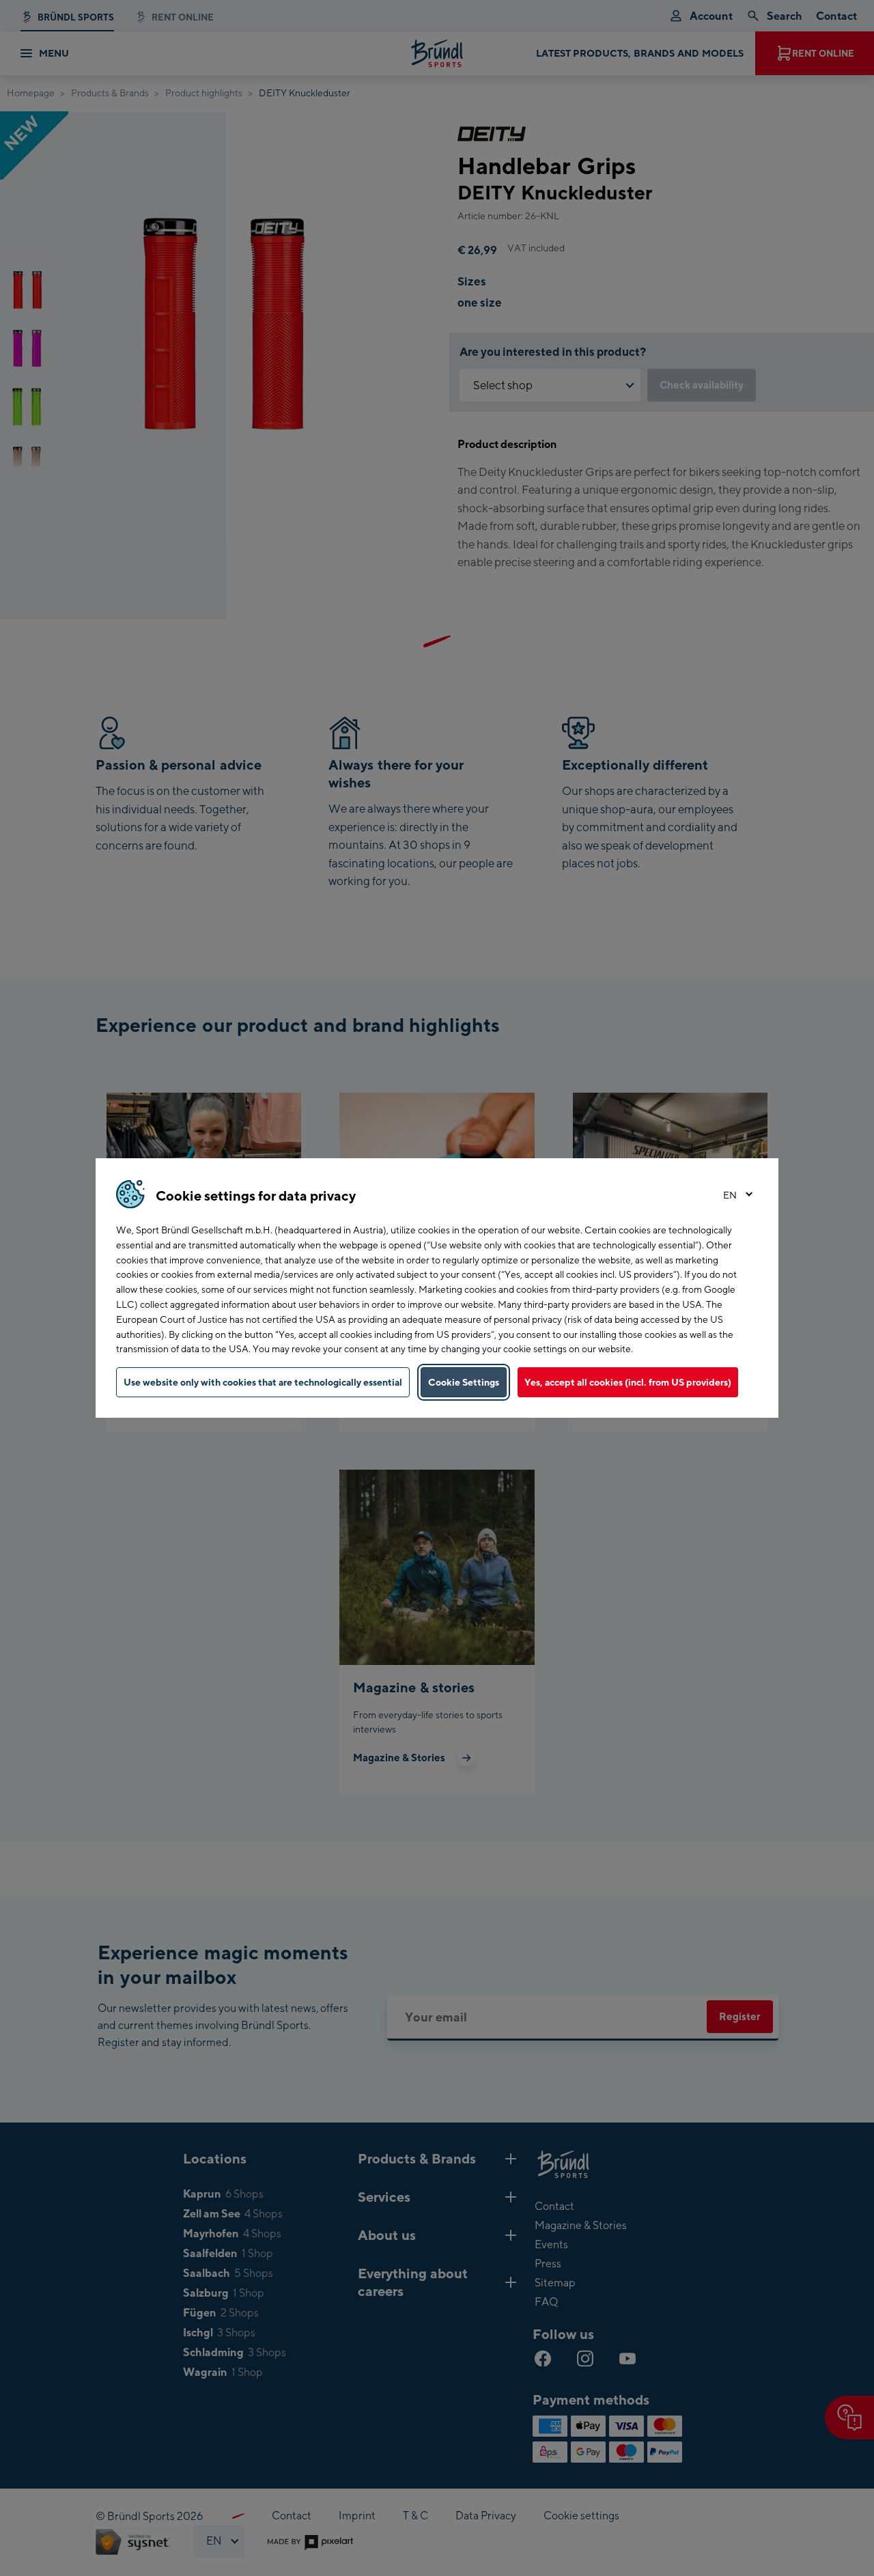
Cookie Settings (464, 1382)
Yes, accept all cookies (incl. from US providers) (628, 1382)
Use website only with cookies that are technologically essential (263, 1382)
